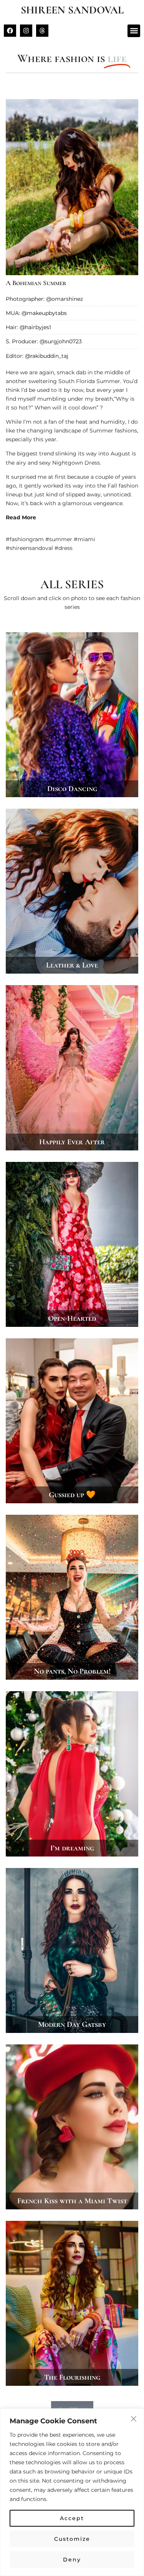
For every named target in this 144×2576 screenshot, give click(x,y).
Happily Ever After (72, 1142)
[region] (72, 2492)
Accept (72, 2518)
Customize (72, 2539)
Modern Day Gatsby (72, 2025)
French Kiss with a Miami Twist (72, 2201)
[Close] (134, 2419)
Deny (72, 2560)
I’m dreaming (72, 1848)
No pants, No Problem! (72, 1671)
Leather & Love (72, 965)
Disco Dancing (72, 789)
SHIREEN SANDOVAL (72, 10)
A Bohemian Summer (36, 283)
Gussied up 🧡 (72, 1495)
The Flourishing (72, 2377)
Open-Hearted (72, 1318)
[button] (134, 31)
